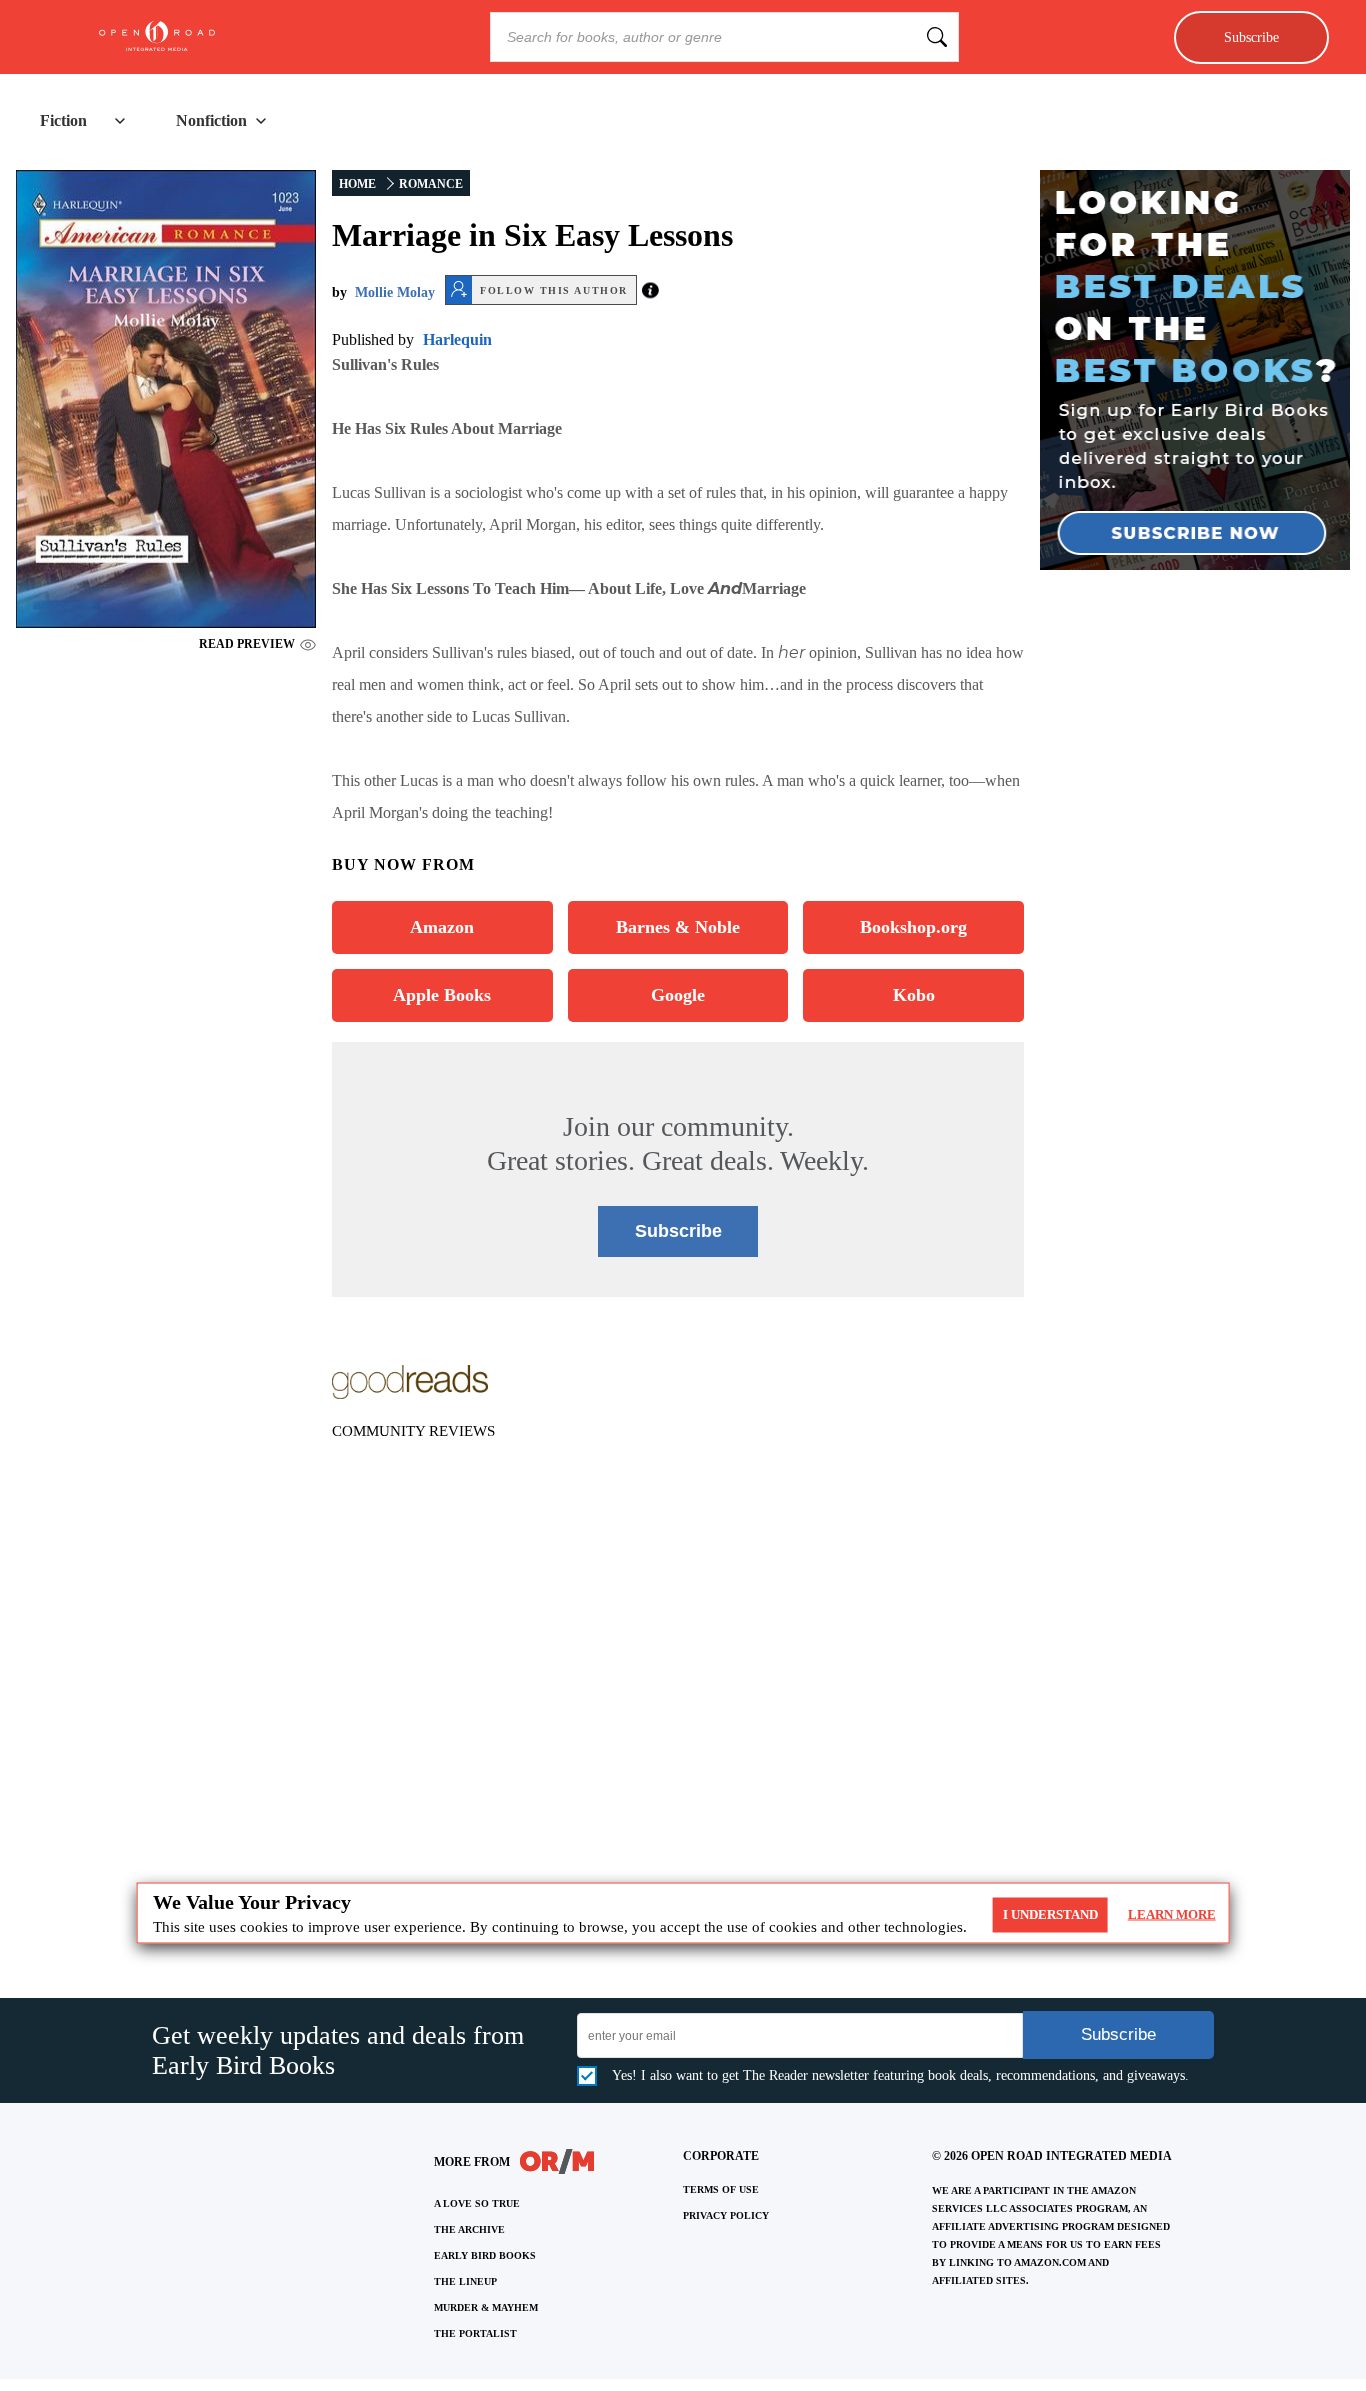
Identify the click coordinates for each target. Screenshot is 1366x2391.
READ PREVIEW (247, 644)
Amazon (442, 927)
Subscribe (1251, 37)
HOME (357, 184)
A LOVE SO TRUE (477, 2203)
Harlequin (457, 339)
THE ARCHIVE (469, 2229)
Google (678, 995)
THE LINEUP (465, 2281)
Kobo (914, 995)
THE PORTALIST (475, 2333)
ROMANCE (431, 184)
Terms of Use (721, 2189)
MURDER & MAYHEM (486, 2307)
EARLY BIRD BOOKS (485, 2255)
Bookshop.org (913, 927)
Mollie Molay (395, 292)
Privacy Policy (726, 2215)
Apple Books (442, 995)
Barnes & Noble (678, 927)
